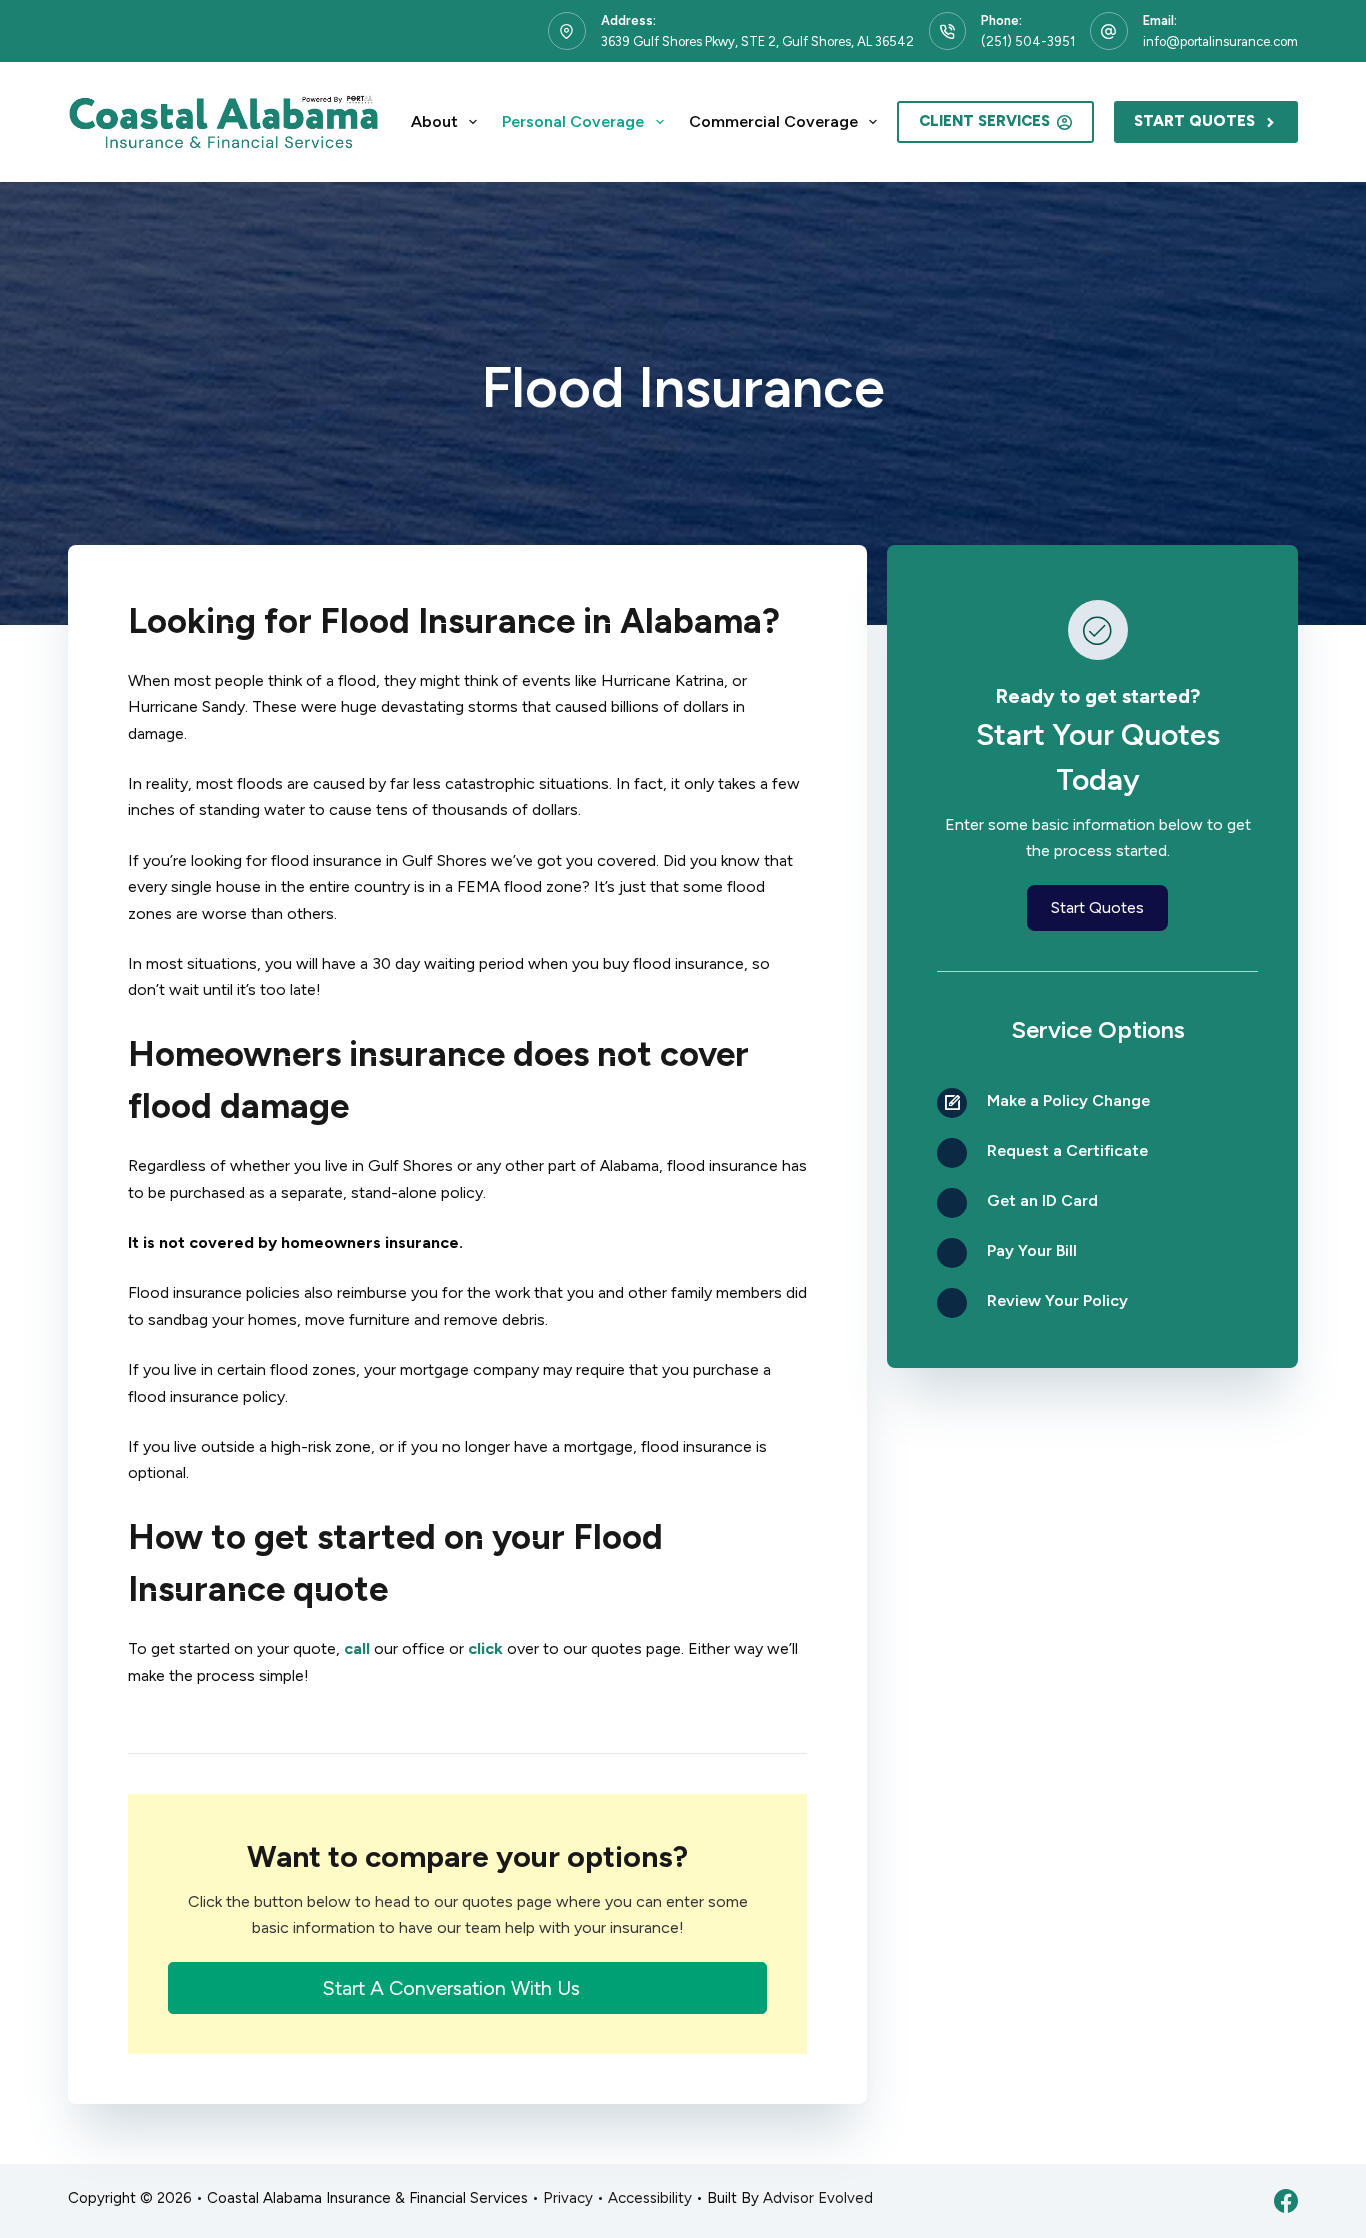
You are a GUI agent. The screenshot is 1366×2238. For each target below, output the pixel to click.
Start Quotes (1194, 121)
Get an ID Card (1042, 1200)
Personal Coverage (573, 121)
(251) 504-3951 (1028, 41)
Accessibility (650, 2198)
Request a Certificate (1067, 1150)
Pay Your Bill (1032, 1250)
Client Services (984, 121)
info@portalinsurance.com (1220, 41)
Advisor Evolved (818, 2198)
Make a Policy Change (1068, 1100)
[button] (467, 1988)
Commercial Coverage (773, 121)
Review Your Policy (1057, 1300)
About (434, 121)
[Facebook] (1286, 2201)
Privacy (568, 2198)
